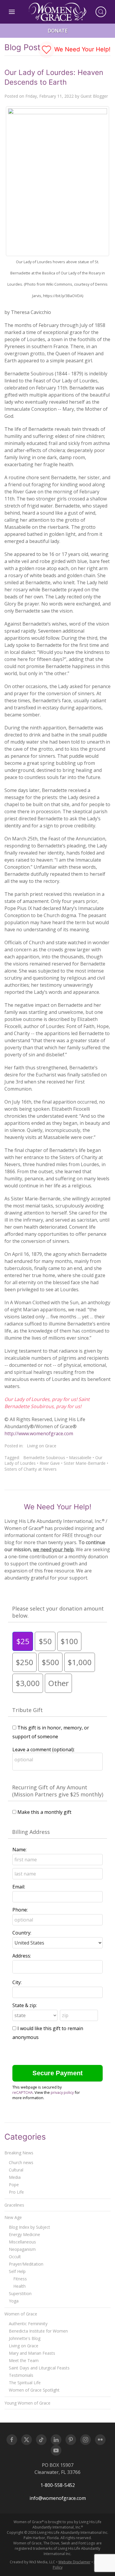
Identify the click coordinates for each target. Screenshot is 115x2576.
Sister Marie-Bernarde (85, 1463)
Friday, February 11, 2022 (50, 96)
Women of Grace (21, 2314)
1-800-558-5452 (58, 2485)
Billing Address (31, 1832)
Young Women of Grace (27, 2403)
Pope (14, 2185)
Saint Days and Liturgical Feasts (39, 2368)
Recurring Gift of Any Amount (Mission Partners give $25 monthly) (58, 1791)
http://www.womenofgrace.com (39, 1433)
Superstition (20, 2293)
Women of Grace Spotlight (34, 2390)
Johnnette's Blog (25, 2338)
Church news (21, 2162)
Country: (22, 1933)
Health (19, 2286)
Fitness (20, 2279)
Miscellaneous (22, 2242)
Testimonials (21, 2375)
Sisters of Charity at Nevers (31, 1469)
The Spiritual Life (25, 2383)
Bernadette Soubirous (44, 1458)
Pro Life (16, 2192)
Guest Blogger (94, 96)
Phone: (20, 1910)
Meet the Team (24, 2360)
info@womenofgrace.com (58, 2498)
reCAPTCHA (23, 2092)
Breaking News (19, 2153)
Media (15, 2177)
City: (17, 1982)
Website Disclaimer (74, 2562)
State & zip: (25, 2005)
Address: (22, 1956)
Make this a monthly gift (44, 1812)
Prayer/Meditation (26, 2264)
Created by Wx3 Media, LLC (32, 2562)
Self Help (17, 2271)
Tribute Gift (27, 1710)
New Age (13, 2217)
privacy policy (62, 2092)
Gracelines (14, 2205)
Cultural (16, 2170)
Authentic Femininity (28, 2324)
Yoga (14, 2301)
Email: (19, 1887)
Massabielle (80, 1458)
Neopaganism (22, 2249)
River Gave (50, 1463)
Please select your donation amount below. (58, 1612)
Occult (15, 2257)
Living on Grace (42, 1446)
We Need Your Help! (82, 49)
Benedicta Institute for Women (38, 2331)
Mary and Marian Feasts (32, 2353)
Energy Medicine (24, 2234)
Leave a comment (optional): (43, 1749)
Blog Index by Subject (29, 2227)
